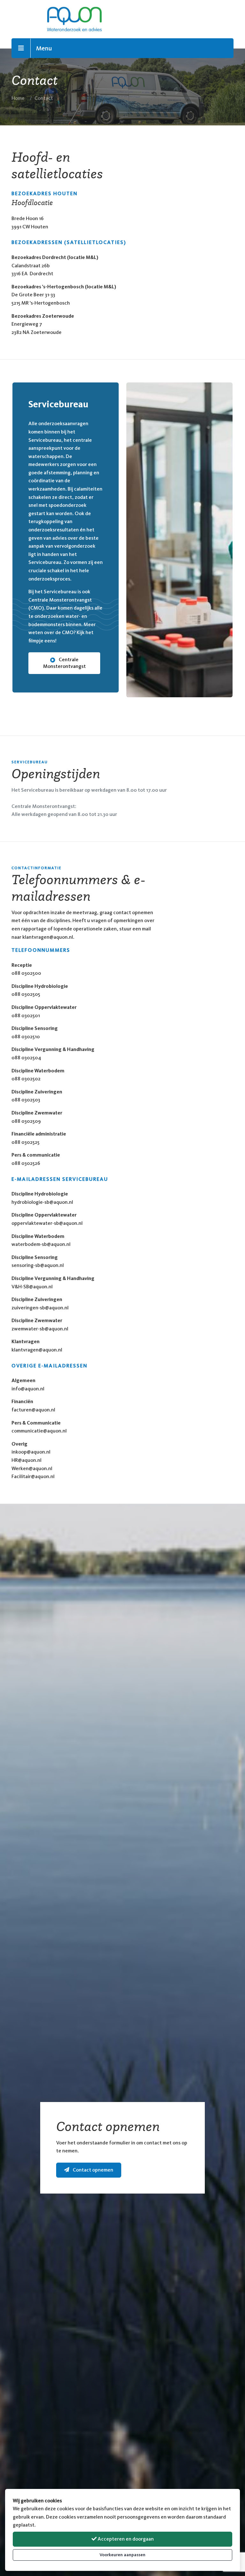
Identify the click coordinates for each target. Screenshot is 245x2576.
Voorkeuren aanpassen (122, 2555)
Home (18, 98)
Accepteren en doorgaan (125, 2539)
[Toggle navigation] (21, 48)
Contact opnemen (93, 2170)
